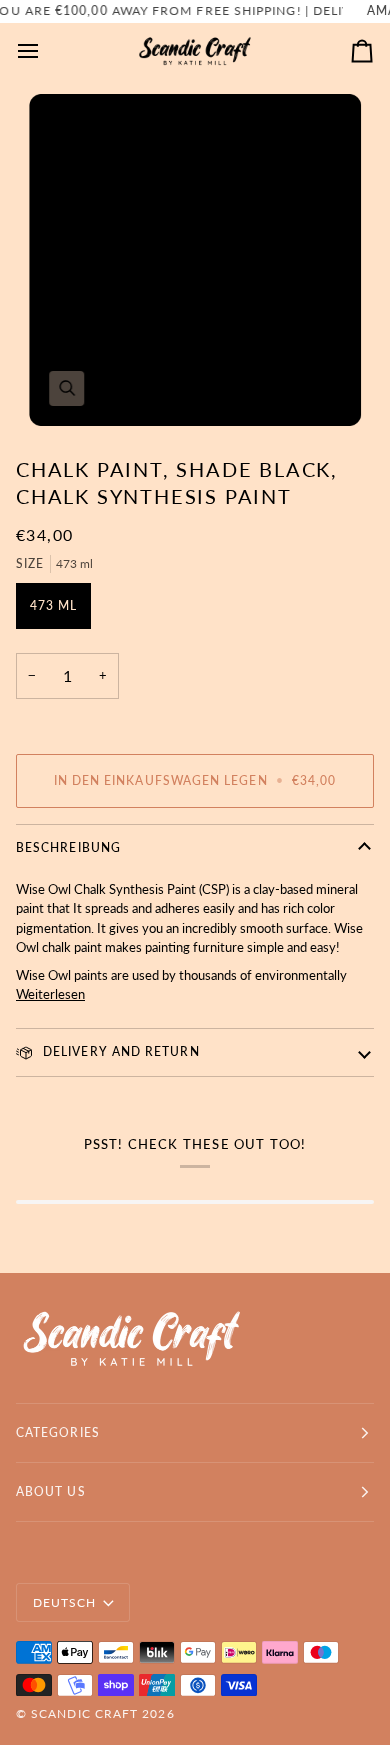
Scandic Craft (84, 1713)
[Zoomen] (195, 260)
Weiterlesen (50, 994)
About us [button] (51, 1491)
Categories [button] (58, 1432)
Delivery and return (119, 1051)
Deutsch (65, 1602)
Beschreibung (68, 847)
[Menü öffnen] (46, 51)
